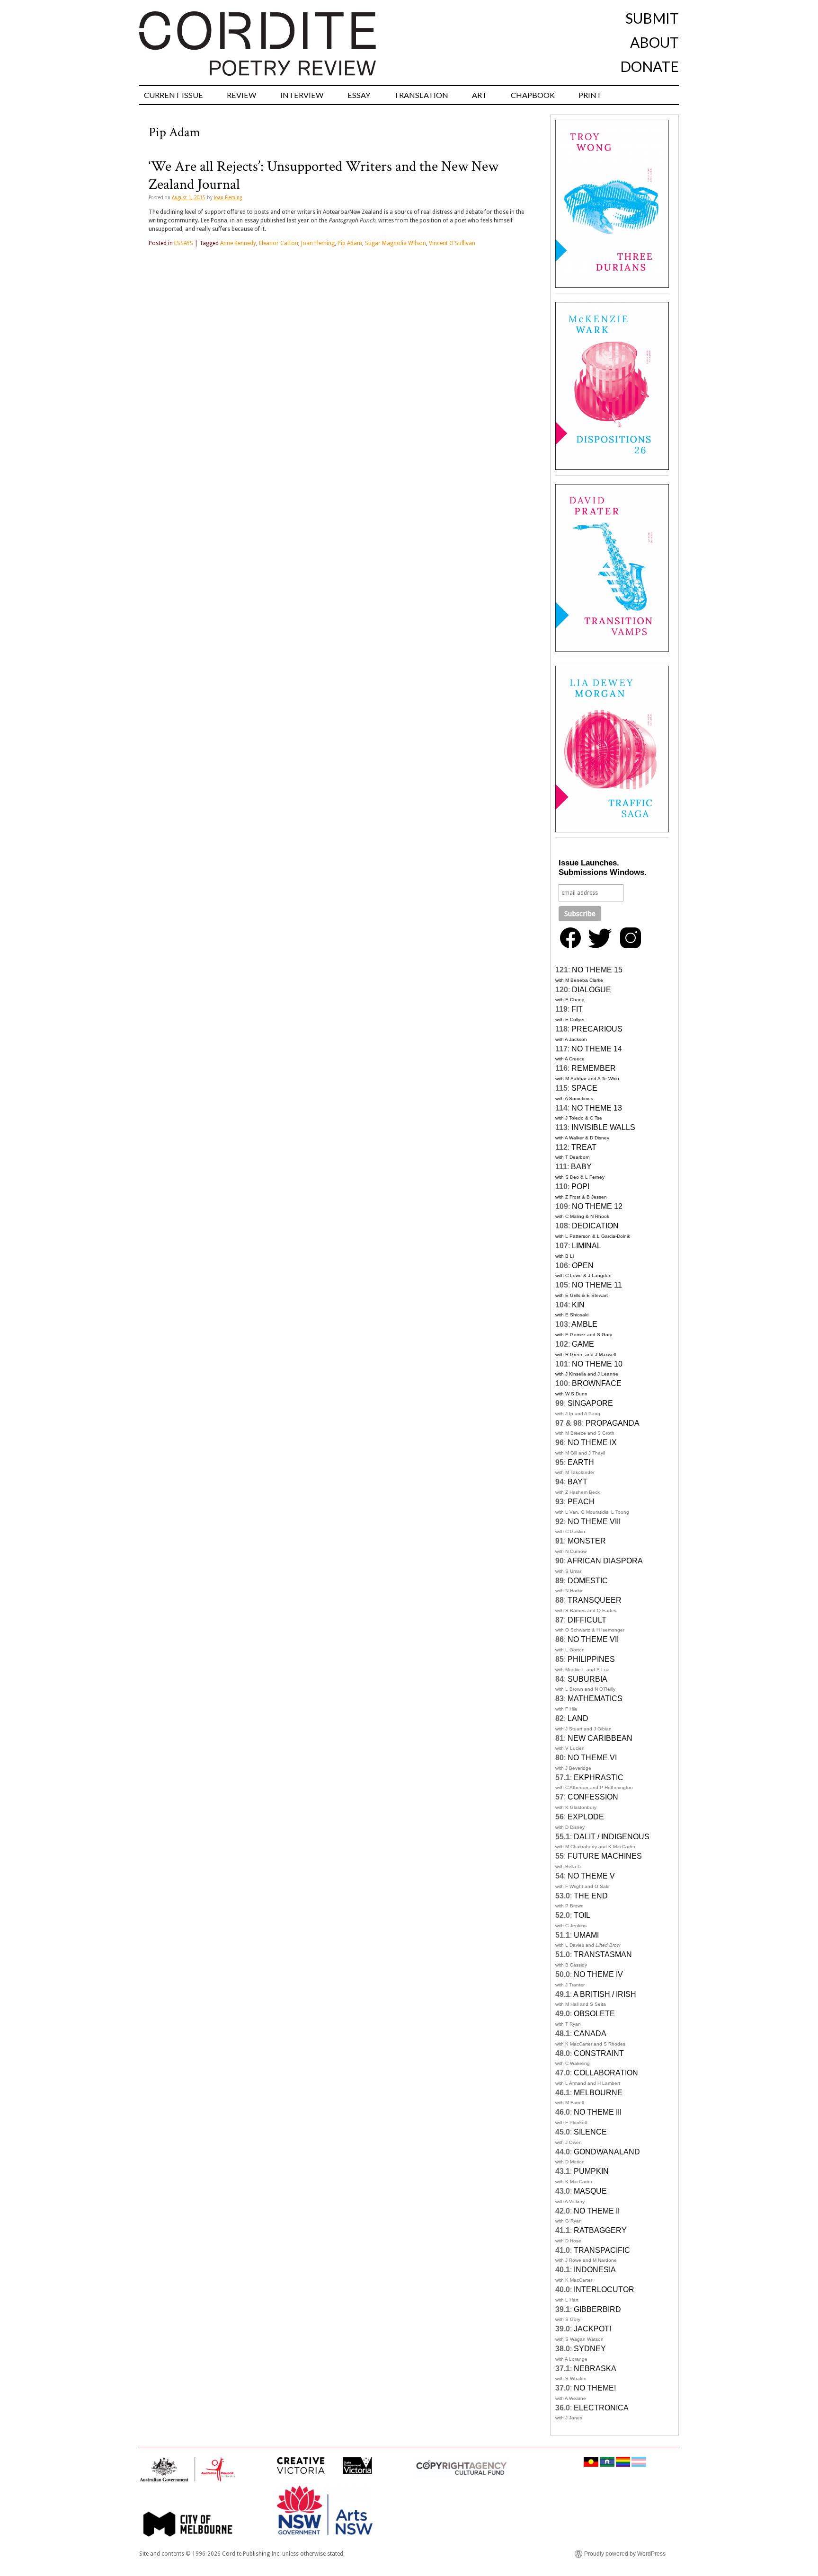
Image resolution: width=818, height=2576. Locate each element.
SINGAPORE (590, 1403)
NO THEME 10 (597, 1364)
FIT (577, 1009)
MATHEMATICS (595, 1698)
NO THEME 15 (597, 970)
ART (480, 95)
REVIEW (242, 95)
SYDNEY (590, 2349)
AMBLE (584, 1324)
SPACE (584, 1088)
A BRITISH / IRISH (605, 1994)
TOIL (582, 1915)
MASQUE (590, 2191)
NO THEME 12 (597, 1206)
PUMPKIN (591, 2171)
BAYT (578, 1482)
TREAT (584, 1147)
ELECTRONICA (601, 2408)
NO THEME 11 (597, 1285)
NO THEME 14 (597, 1049)
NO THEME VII (593, 1639)
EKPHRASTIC (599, 1778)
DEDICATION (595, 1226)
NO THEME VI (592, 1758)
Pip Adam (350, 243)
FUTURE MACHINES (605, 1856)
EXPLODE (586, 1817)
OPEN (583, 1266)
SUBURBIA (587, 1679)
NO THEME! (595, 2388)
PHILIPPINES (591, 1659)
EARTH (581, 1462)
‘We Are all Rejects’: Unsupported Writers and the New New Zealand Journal (324, 175)
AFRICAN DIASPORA (605, 1561)
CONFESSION (593, 1797)
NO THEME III (598, 2112)
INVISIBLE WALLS (603, 1127)
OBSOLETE (594, 2014)
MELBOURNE (598, 2093)
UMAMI (586, 1935)
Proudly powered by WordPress (625, 2554)
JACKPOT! (592, 2329)
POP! (580, 1187)
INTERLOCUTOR (604, 2289)
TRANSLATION (421, 95)
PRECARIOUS (597, 1029)
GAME (583, 1344)
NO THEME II (597, 2211)
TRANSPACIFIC (602, 2250)
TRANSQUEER (595, 1600)
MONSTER (587, 1541)
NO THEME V (591, 1876)
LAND (578, 1718)
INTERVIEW (302, 95)
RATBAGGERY (600, 2230)
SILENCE (590, 2132)
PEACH (581, 1502)
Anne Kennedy (238, 243)
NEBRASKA (595, 2369)
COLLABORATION (606, 2073)
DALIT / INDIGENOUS (612, 1837)
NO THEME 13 (597, 1108)
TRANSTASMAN (603, 1954)
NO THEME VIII (594, 1522)
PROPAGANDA (613, 1423)
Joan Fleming (228, 198)
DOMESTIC (588, 1581)
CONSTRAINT (599, 2053)
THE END (591, 1896)
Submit (652, 18)
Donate (649, 66)
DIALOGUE (591, 990)
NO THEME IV (598, 1974)
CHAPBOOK (533, 95)
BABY (581, 1167)
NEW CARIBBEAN (600, 1738)
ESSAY (359, 95)
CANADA (590, 2033)
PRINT (590, 95)
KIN (578, 1305)
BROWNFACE (597, 1383)
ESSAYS (184, 243)
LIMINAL (587, 1246)
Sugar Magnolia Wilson (396, 243)
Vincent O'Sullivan (452, 243)
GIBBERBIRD (597, 2309)
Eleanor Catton (279, 243)
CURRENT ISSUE (173, 95)
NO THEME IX (592, 1442)
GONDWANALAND (607, 2152)
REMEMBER (594, 1068)
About (654, 42)
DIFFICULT (587, 1620)
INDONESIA (595, 2270)
